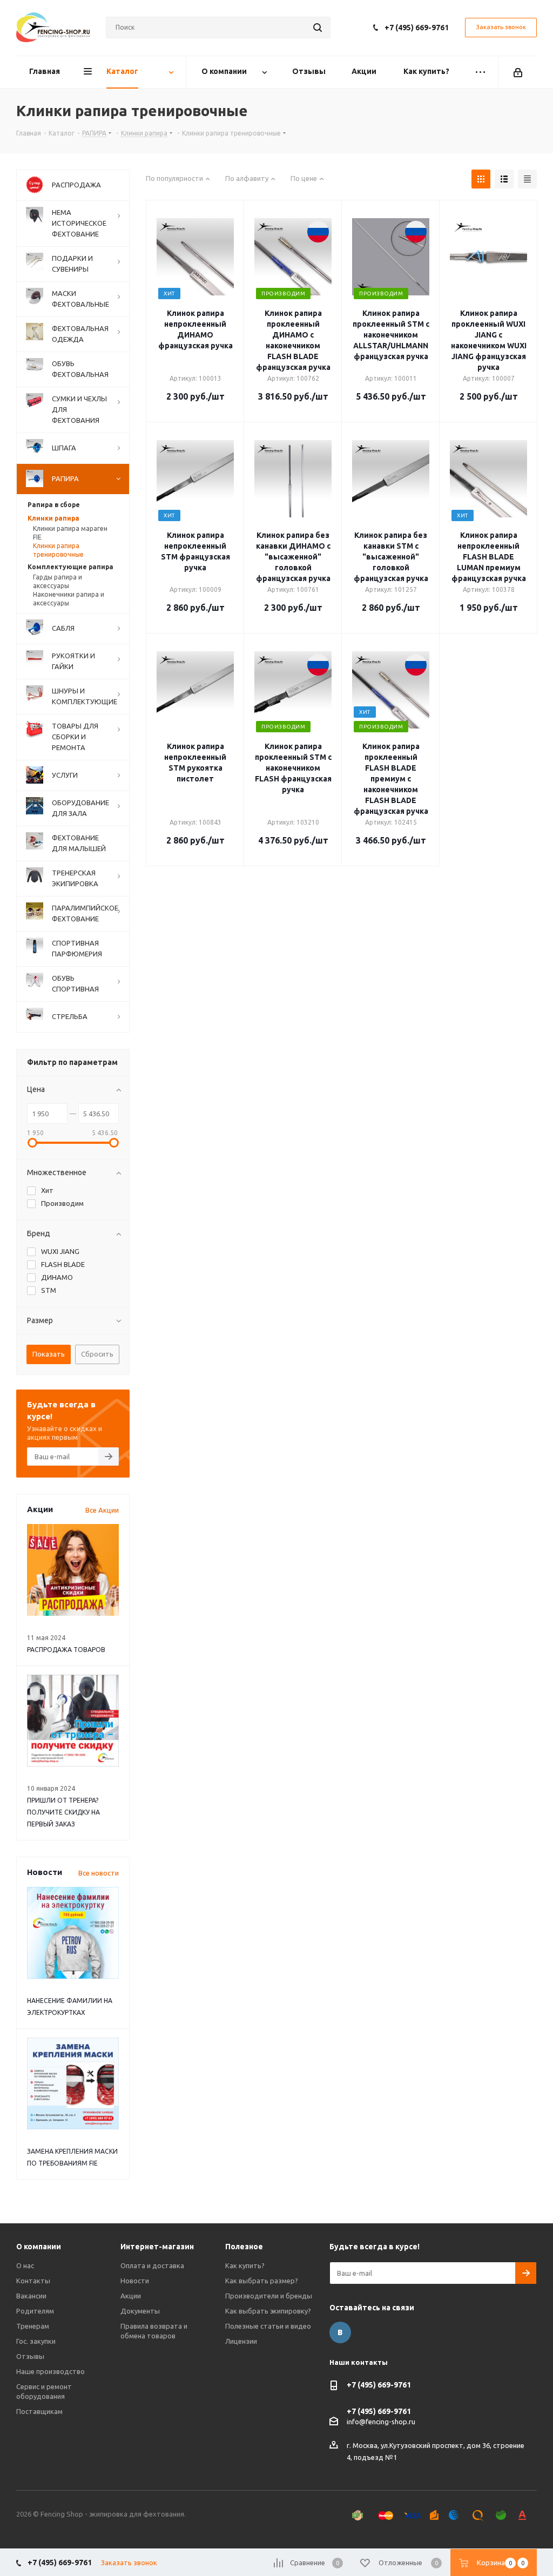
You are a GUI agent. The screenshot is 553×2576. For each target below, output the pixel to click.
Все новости (99, 1873)
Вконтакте (340, 2332)
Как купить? (245, 2265)
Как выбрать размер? (262, 2281)
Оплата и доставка (152, 2265)
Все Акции (102, 1510)
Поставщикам (39, 2411)
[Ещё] (480, 72)
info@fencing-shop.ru (381, 2422)
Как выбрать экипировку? (268, 2311)
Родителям (35, 2311)
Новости (135, 2281)
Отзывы (30, 2356)
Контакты (33, 2281)
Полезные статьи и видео (268, 2326)
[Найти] (318, 28)
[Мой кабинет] (518, 72)
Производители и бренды (269, 2296)
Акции (131, 2296)
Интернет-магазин (157, 2247)
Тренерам (33, 2326)
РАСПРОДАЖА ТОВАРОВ (66, 1650)
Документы (140, 2311)
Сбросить (97, 1354)
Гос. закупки (36, 2341)
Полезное (244, 2247)
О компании (39, 2247)
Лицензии (241, 2341)
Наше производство (50, 2371)
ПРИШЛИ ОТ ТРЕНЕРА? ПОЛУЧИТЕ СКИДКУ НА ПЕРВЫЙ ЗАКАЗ (63, 1812)
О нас (25, 2265)
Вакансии (31, 2296)
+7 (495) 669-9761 (417, 28)
